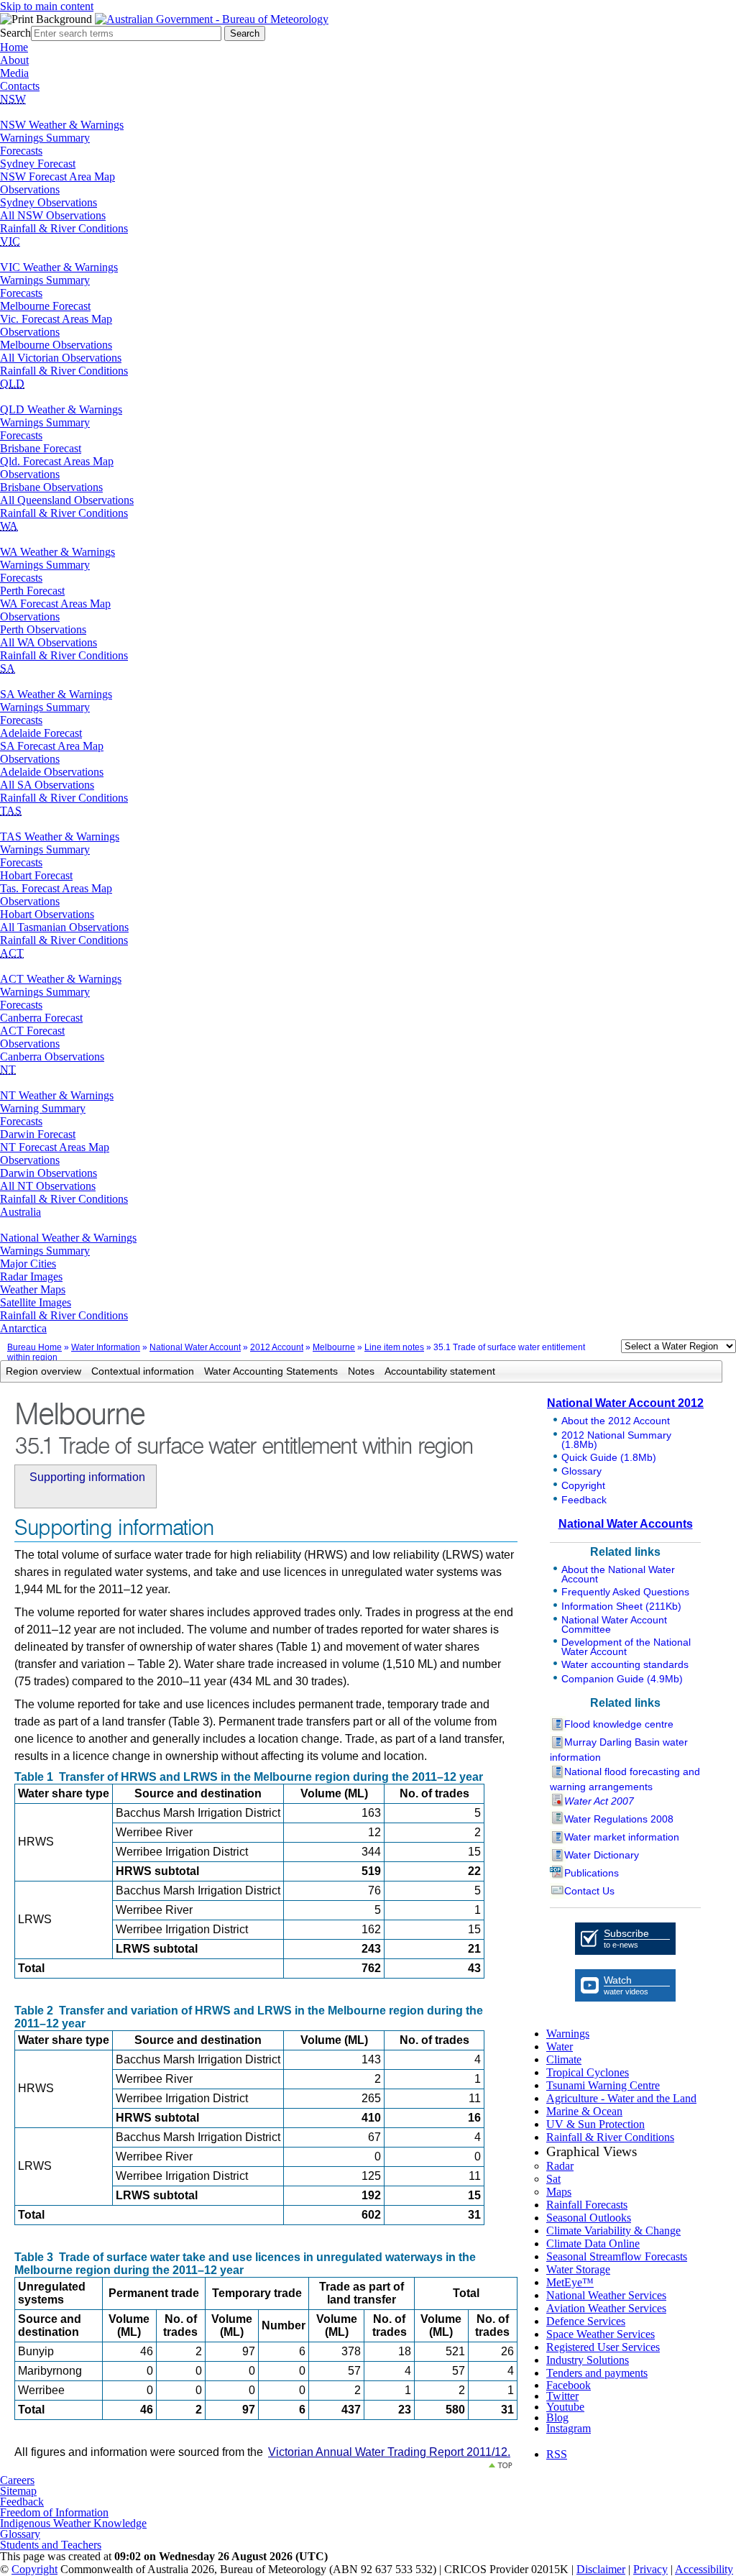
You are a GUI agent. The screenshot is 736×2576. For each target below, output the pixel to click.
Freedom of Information (54, 2512)
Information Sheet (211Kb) (621, 1606)
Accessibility (704, 2569)
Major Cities (28, 1264)
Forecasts (21, 151)
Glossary (581, 1471)
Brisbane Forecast (41, 448)
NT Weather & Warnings (57, 1095)
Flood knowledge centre (619, 1724)
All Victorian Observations (61, 358)
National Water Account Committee (614, 1624)
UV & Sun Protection (595, 2124)
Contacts (20, 86)
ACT (12, 953)
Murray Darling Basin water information (619, 1750)
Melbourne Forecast (45, 306)
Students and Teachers (51, 2545)
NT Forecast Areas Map (55, 1147)
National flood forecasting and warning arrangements (625, 1779)
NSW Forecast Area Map (57, 177)
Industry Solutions (588, 2360)
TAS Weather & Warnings (60, 836)
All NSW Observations (53, 215)
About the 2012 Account (616, 1421)
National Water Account (195, 1347)
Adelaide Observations (52, 772)
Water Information (106, 1347)
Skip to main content (47, 6)
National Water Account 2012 (625, 1403)
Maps (559, 2192)
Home (14, 47)
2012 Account (277, 1347)
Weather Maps (33, 1289)
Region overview (43, 1371)
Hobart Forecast (36, 875)
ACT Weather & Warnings (61, 979)
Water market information (622, 1837)
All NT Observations (48, 1186)
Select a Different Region (606, 1349)
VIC (10, 241)
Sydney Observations (49, 202)
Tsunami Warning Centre (603, 2085)
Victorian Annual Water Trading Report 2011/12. (389, 2452)
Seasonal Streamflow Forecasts (617, 2256)
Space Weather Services (601, 2334)
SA (8, 668)
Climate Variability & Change (613, 2231)
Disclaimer (601, 2569)
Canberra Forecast (41, 1018)
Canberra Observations (52, 1056)
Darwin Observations (49, 1173)
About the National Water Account (618, 1574)
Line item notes (394, 1347)
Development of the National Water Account (626, 1647)
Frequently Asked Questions (625, 1592)
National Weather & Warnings (68, 1238)
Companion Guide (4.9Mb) (622, 1679)
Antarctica (23, 1328)
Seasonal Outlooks (589, 2218)
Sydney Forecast (38, 164)
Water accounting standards (625, 1664)
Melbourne (334, 1347)
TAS (11, 811)
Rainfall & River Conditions (64, 228)
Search (15, 33)
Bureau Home (34, 1347)
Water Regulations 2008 (619, 1819)
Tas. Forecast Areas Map (56, 888)
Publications (592, 1873)
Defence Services (586, 2321)
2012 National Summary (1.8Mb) (616, 1440)
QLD (12, 384)
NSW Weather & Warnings (62, 125)
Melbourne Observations (56, 345)
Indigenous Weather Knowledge (73, 2523)
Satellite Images (36, 1302)
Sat (553, 2179)
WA (9, 526)
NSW (13, 99)
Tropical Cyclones (588, 2072)
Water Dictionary (602, 1855)
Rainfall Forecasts (587, 2205)
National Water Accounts (626, 1524)
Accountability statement (440, 1371)
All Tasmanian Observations (64, 927)
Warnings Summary (45, 138)
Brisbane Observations (51, 487)
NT (8, 1069)
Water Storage (578, 2269)
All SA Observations (47, 785)
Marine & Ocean (584, 2111)
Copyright (583, 1485)
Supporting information (87, 1477)
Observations (30, 189)
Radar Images (31, 1276)
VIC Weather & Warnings (59, 267)
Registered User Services (603, 2347)
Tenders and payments (597, 2373)
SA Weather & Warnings (56, 694)
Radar (560, 2166)
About (14, 60)
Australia (20, 1212)
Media (14, 73)
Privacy (650, 2569)
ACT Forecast (32, 1031)
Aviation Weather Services (606, 2308)
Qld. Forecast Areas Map (57, 461)
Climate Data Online (593, 2243)
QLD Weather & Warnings (61, 409)
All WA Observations (49, 642)
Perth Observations (43, 629)
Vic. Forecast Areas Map (56, 319)
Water (560, 2046)
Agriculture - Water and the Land (621, 2098)
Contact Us (589, 1891)
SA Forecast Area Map (52, 746)
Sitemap (18, 2491)
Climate (564, 2059)
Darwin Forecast (38, 1134)
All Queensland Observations (67, 500)
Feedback (584, 1500)
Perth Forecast (32, 591)
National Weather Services (606, 2295)
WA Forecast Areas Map (55, 604)
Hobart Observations (47, 914)
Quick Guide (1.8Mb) (609, 1457)
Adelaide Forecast (41, 733)
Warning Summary (43, 1108)
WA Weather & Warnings (57, 552)
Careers (17, 2480)
